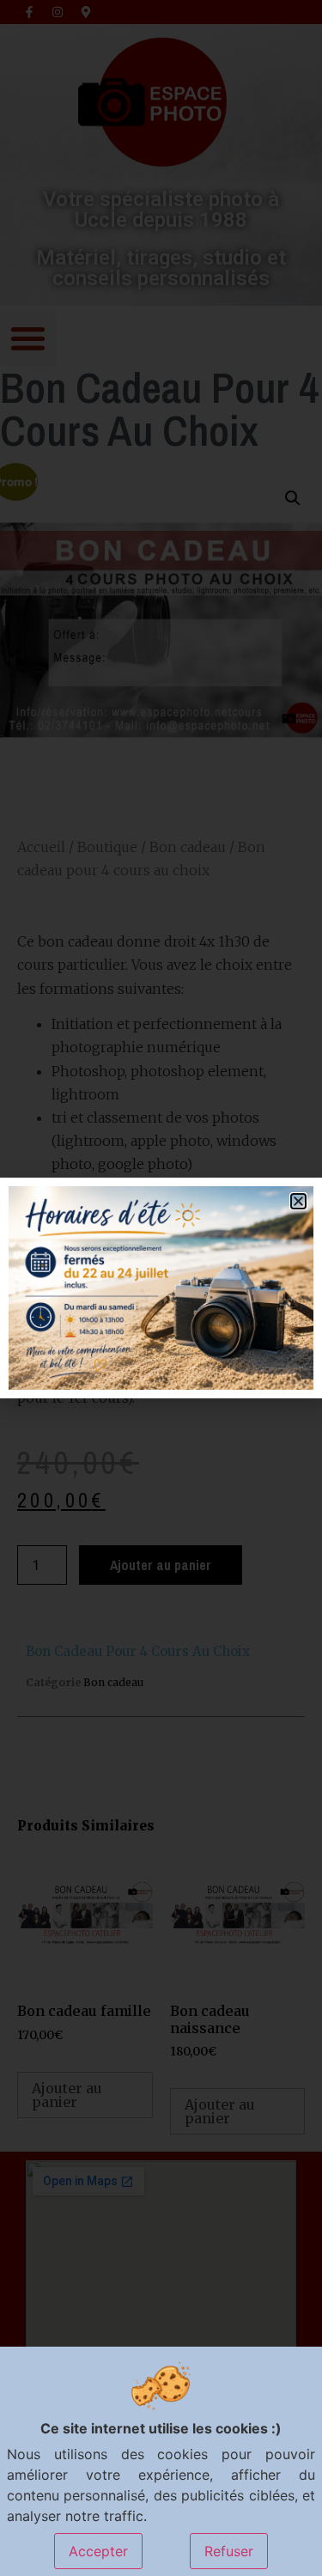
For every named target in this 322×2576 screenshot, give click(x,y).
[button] (298, 1201)
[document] (161, 1288)
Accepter (98, 2551)
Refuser (229, 2551)
